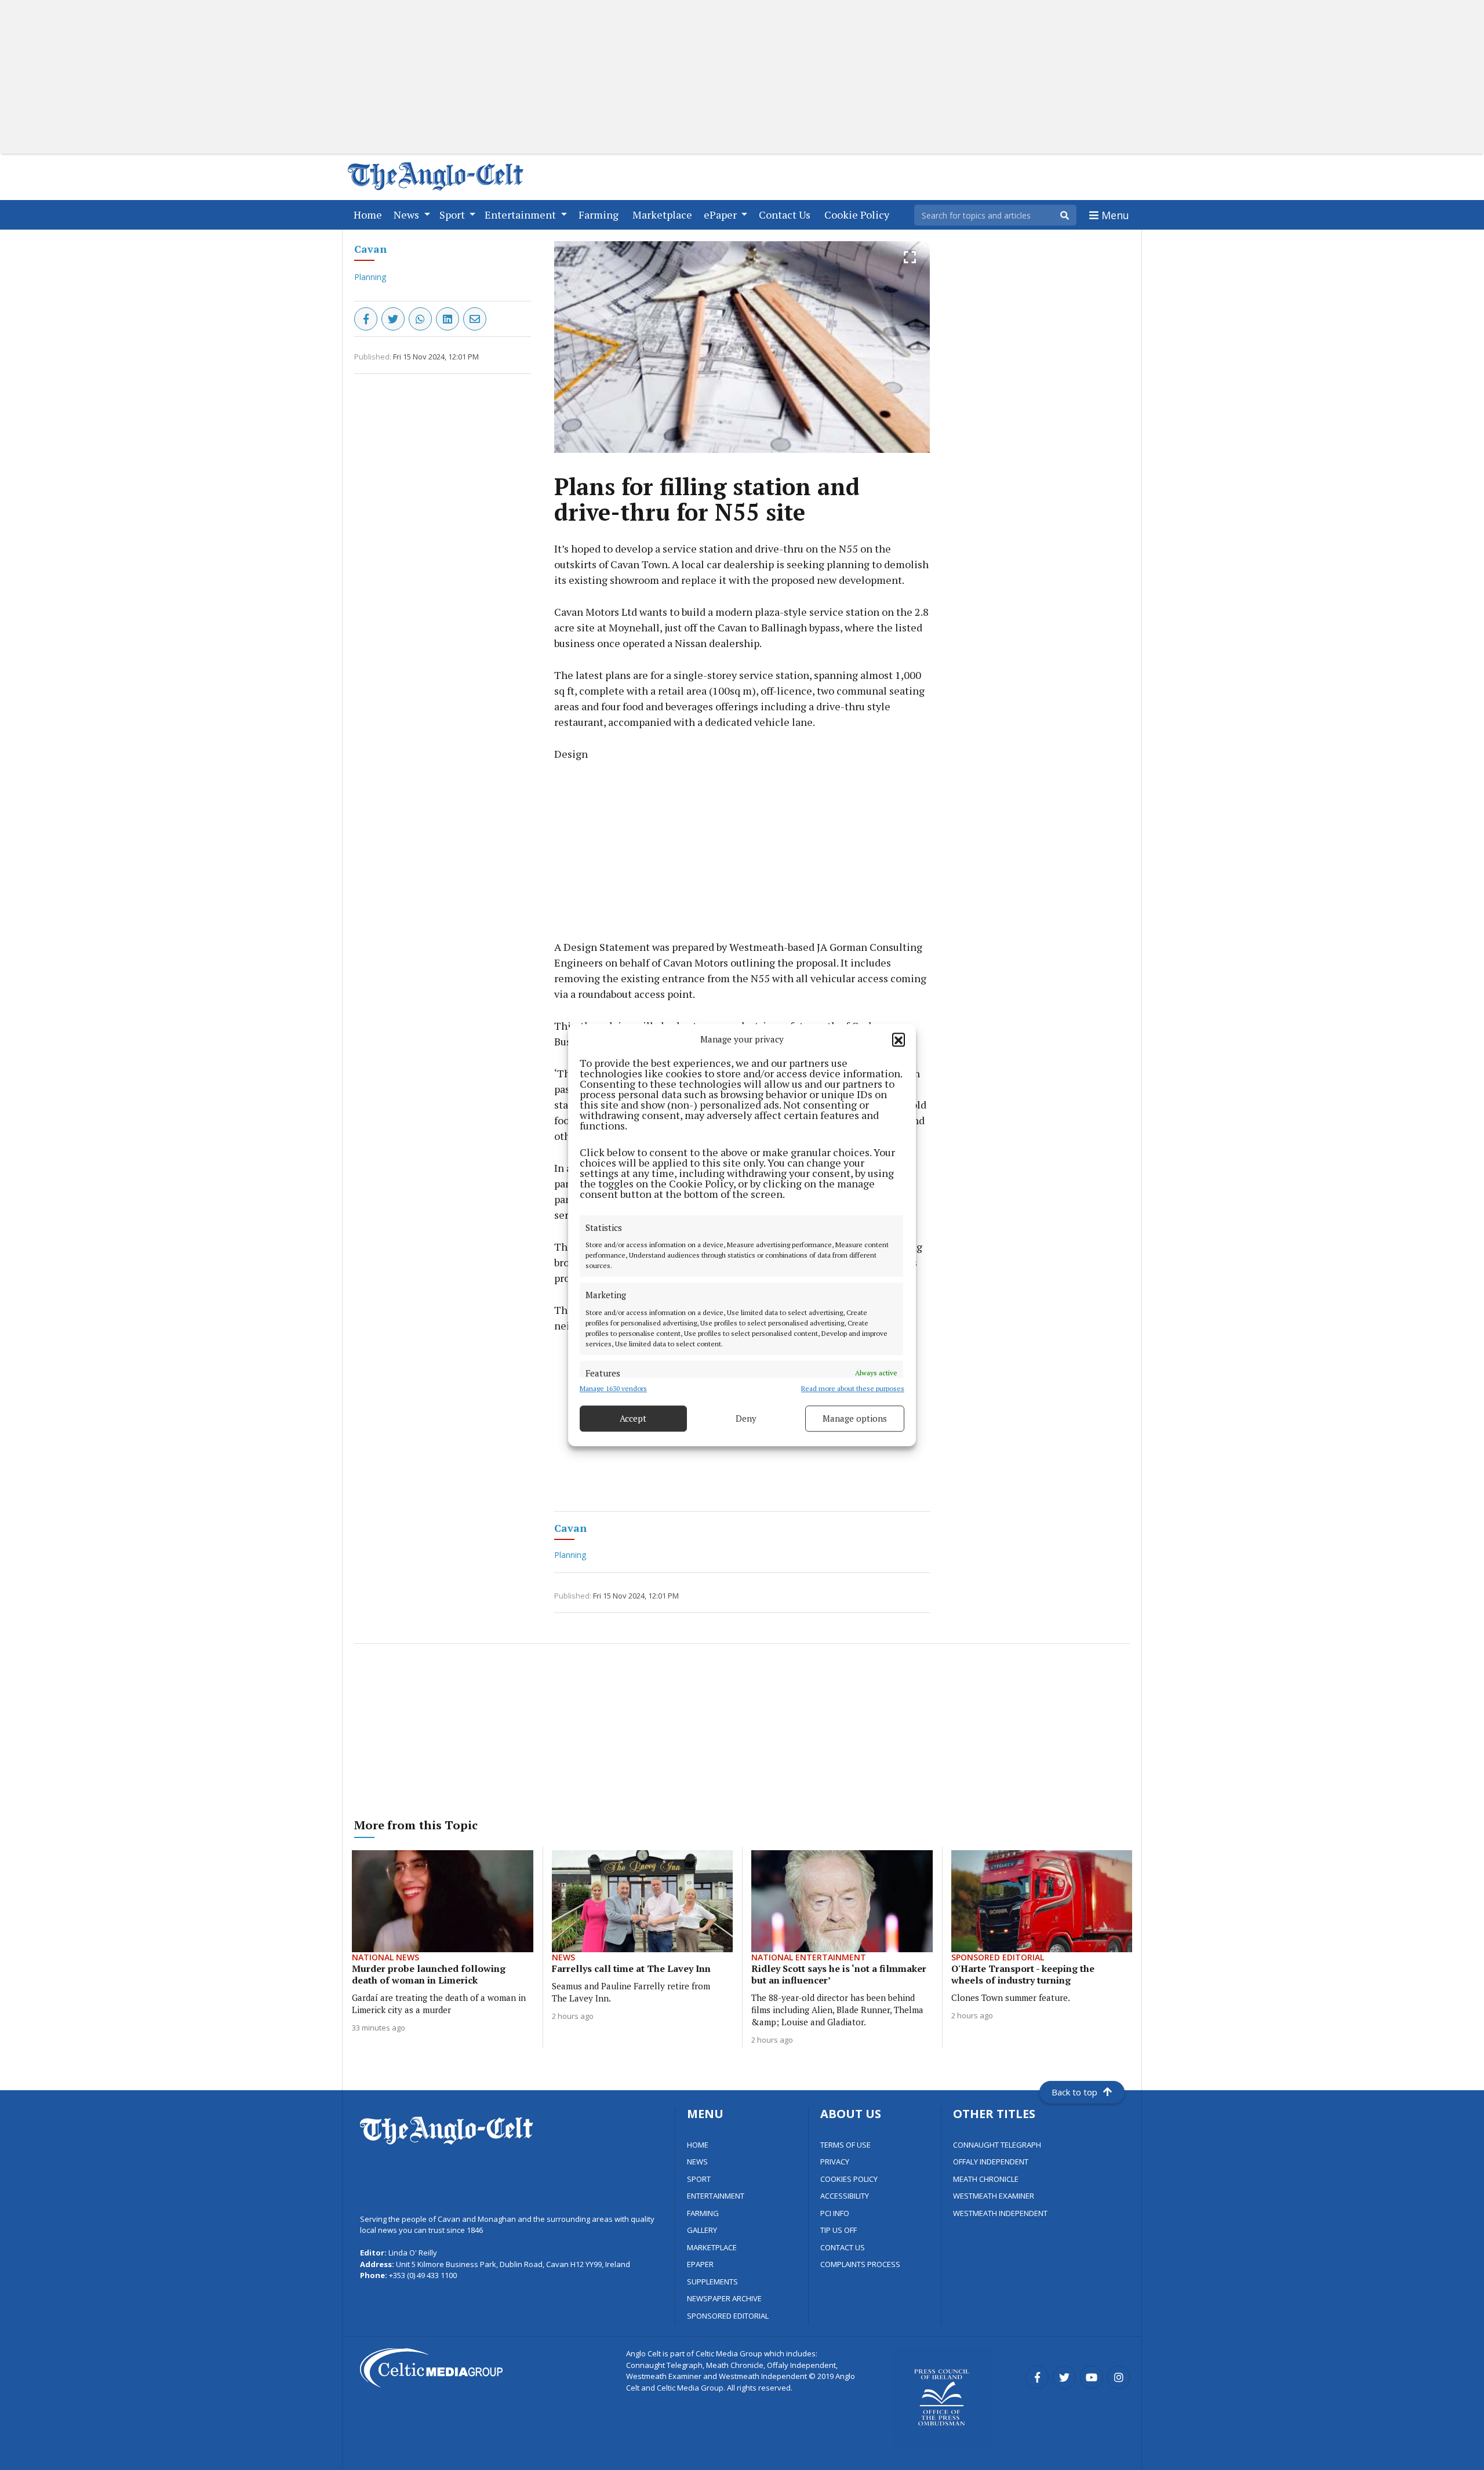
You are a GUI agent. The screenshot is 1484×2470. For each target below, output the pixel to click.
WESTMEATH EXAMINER (994, 2196)
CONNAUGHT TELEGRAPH (997, 2145)
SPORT (699, 2179)
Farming (601, 214)
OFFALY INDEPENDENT (991, 2162)
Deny (746, 1418)
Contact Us (787, 214)
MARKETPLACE (712, 2247)
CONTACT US (843, 2247)
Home (370, 214)
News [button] (408, 215)
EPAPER (700, 2264)
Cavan (370, 249)
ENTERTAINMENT (716, 2196)
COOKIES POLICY (849, 2179)
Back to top (1074, 2092)
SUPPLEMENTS (712, 2282)
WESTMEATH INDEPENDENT (1000, 2213)
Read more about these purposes (853, 1388)
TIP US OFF (839, 2230)
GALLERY (702, 2230)
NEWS (697, 2162)
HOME (698, 2145)
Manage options (855, 1418)
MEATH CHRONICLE (986, 2179)
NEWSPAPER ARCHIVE (724, 2298)
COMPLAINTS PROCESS (860, 2264)
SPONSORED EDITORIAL (728, 2316)
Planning (370, 277)
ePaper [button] (721, 215)
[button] (899, 1040)
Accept (633, 1418)
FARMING (703, 2213)
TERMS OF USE (845, 2145)
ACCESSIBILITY (845, 2196)
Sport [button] (453, 215)
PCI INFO (835, 2213)
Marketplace (665, 214)
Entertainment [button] (521, 215)
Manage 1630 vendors (613, 1388)
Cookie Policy (859, 214)
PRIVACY (835, 2162)
